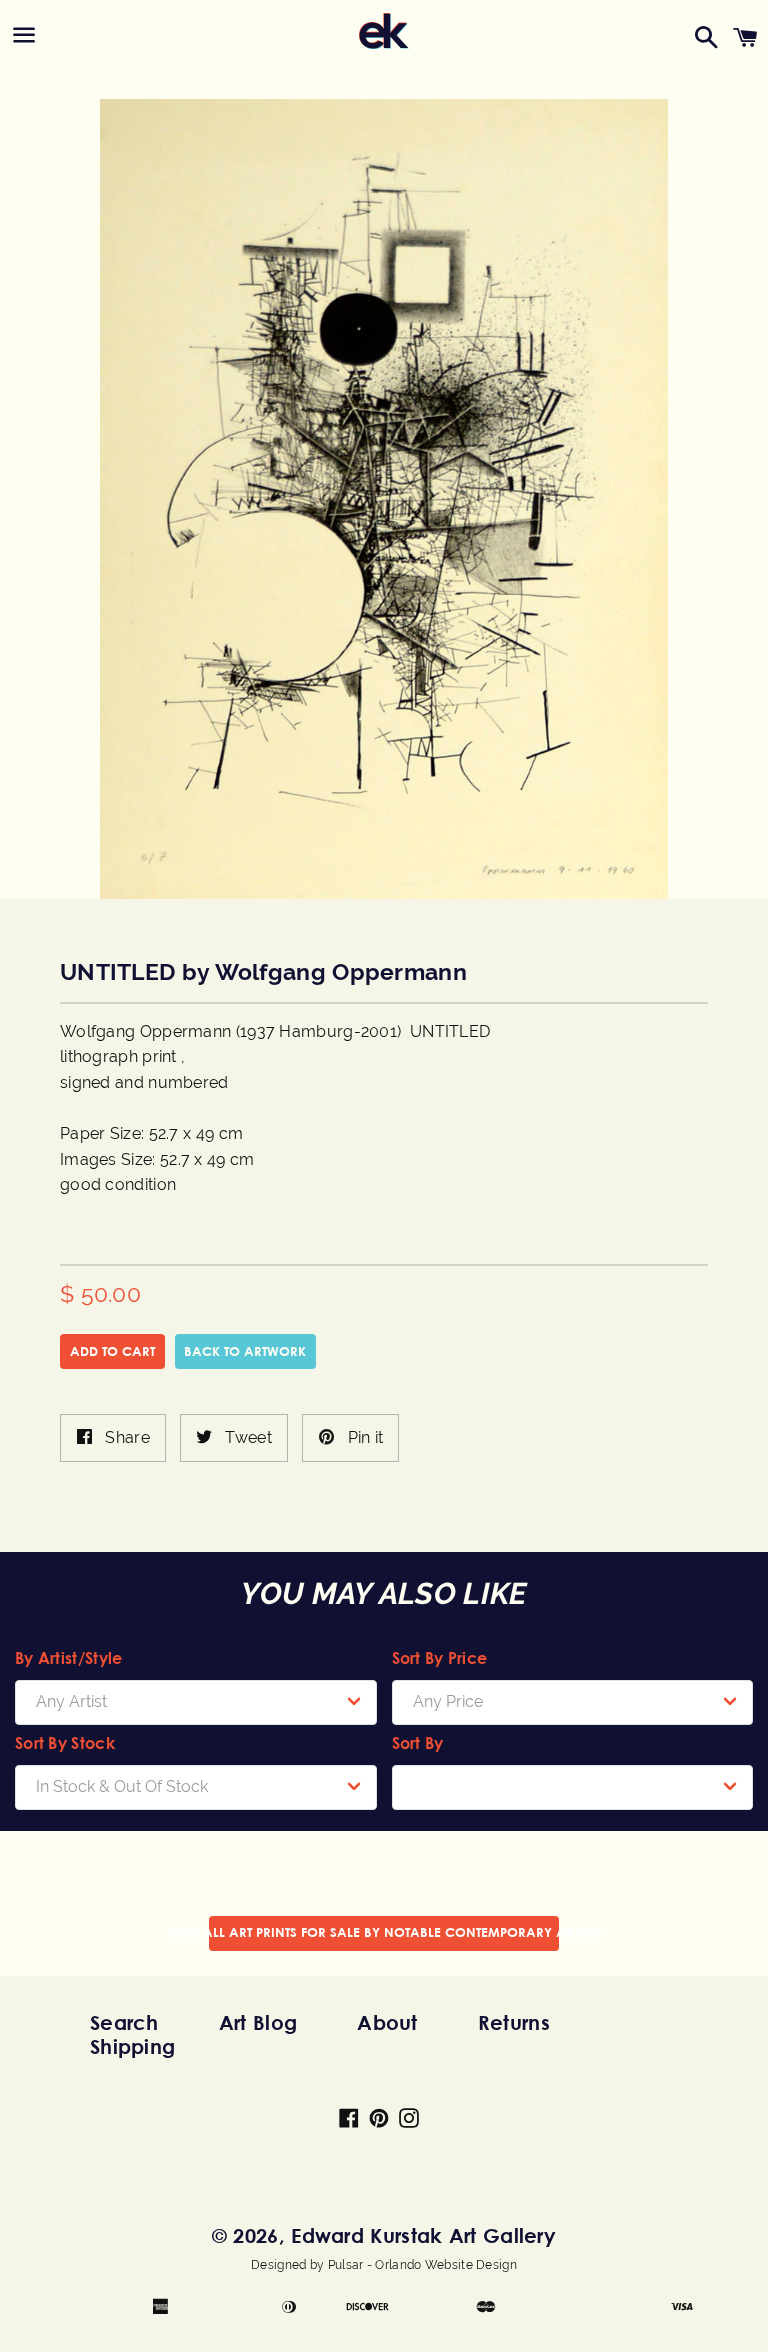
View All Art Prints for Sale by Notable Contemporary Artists (384, 1932)
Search (124, 2022)
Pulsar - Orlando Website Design (422, 2265)
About (387, 2022)
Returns (514, 2022)
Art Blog (258, 2022)
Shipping (132, 2046)
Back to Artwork (245, 1351)
